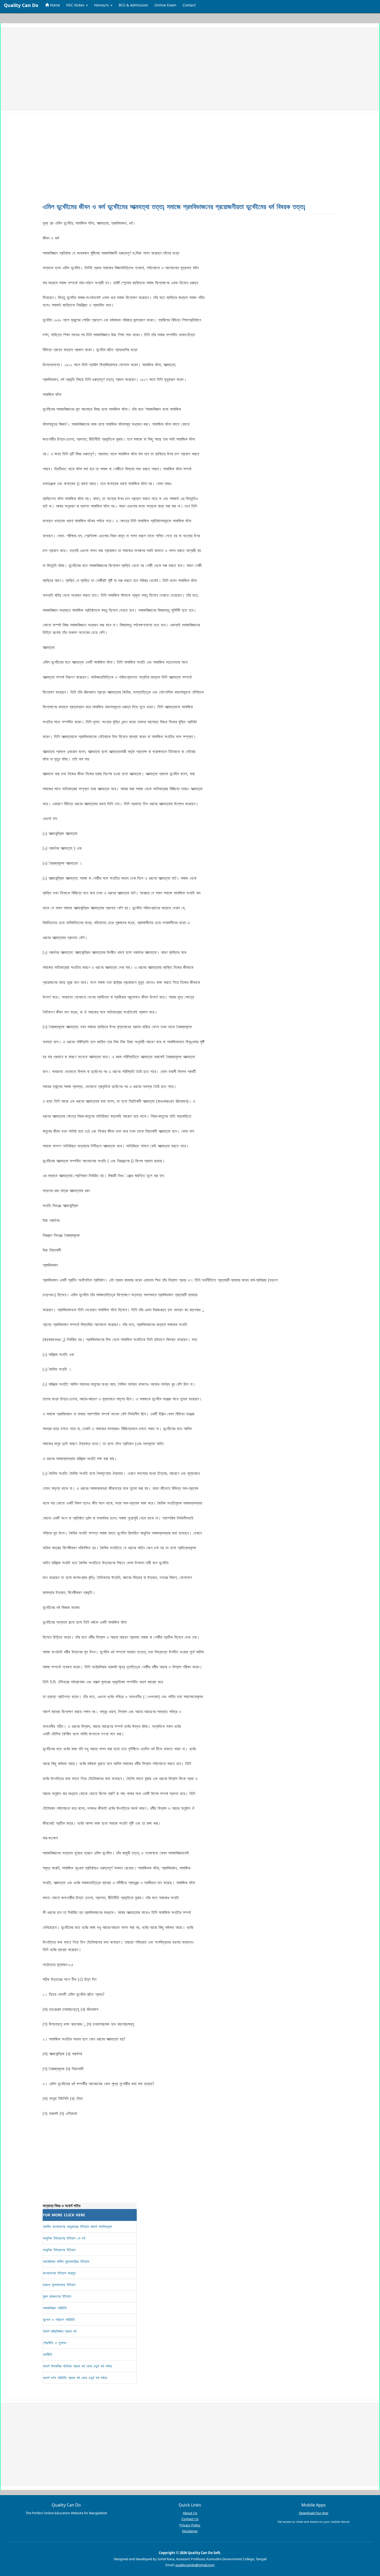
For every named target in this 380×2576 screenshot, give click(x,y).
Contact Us (190, 2519)
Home (54, 5)
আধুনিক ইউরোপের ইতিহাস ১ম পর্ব (64, 2238)
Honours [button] (102, 5)
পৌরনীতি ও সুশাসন (55, 2343)
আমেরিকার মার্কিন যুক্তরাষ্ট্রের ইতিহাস (66, 2261)
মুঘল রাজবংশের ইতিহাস (57, 2296)
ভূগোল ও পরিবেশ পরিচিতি (59, 2320)
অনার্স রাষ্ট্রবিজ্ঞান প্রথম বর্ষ (60, 2331)
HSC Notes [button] (76, 5)
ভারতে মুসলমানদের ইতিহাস (59, 2285)
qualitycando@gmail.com (195, 2565)
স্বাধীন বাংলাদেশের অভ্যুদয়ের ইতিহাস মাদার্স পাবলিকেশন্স (77, 2226)
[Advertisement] (163, 68)
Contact (189, 5)
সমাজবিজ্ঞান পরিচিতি (55, 2308)
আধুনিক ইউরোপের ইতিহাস (59, 2250)
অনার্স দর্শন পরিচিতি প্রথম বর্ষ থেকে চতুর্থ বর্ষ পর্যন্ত (75, 2378)
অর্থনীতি (48, 2354)
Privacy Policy (190, 2525)
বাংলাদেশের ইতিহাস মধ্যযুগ (59, 2273)
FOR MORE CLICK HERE (64, 2215)
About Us (190, 2513)
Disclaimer (190, 2531)
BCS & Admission (133, 5)
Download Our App (314, 2513)
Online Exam (165, 5)
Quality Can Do (21, 5)
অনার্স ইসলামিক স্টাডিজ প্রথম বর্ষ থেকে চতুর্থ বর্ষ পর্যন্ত (78, 2366)
